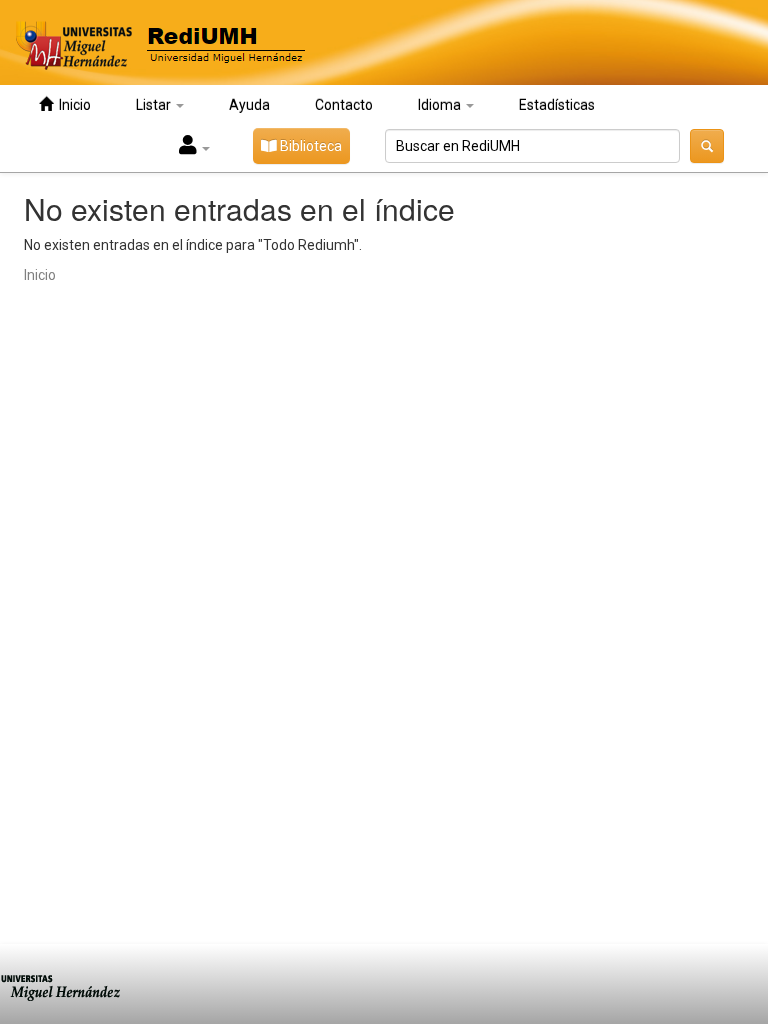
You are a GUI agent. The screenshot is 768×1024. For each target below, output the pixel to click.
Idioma (441, 105)
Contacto (344, 105)
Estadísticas (557, 105)
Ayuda (249, 105)
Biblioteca (309, 146)
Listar (155, 105)
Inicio (72, 105)
